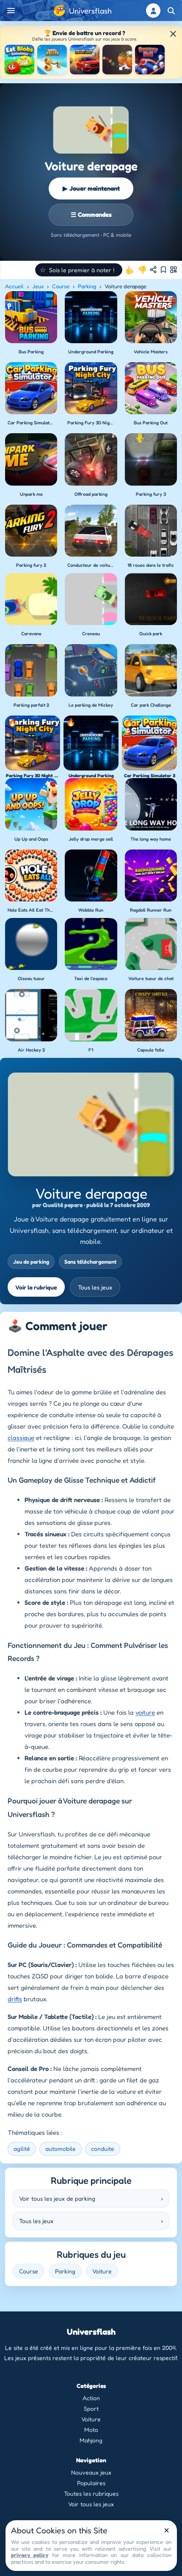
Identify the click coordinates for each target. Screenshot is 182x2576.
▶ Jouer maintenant (91, 188)
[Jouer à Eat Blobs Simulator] (19, 60)
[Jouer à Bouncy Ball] (150, 60)
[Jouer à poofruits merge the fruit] (117, 60)
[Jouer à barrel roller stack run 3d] (52, 60)
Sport (91, 2408)
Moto (91, 2430)
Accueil (14, 286)
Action (91, 2398)
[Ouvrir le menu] (11, 11)
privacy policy (30, 2555)
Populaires (91, 2483)
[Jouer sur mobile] (174, 270)
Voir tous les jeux (91, 2504)
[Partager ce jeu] (153, 270)
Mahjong (91, 2440)
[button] (79, 270)
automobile (61, 2148)
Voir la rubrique (36, 1287)
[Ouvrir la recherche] (171, 11)
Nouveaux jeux (91, 2472)
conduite (103, 2148)
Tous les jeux (95, 1287)
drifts (15, 1999)
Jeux (38, 286)
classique (21, 1438)
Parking (87, 286)
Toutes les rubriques (91, 2493)
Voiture (102, 2271)
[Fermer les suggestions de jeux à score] (173, 34)
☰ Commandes (91, 214)
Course (61, 286)
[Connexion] (153, 11)
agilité (22, 2148)
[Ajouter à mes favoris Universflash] (163, 270)
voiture (145, 1712)
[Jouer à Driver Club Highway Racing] (85, 60)
